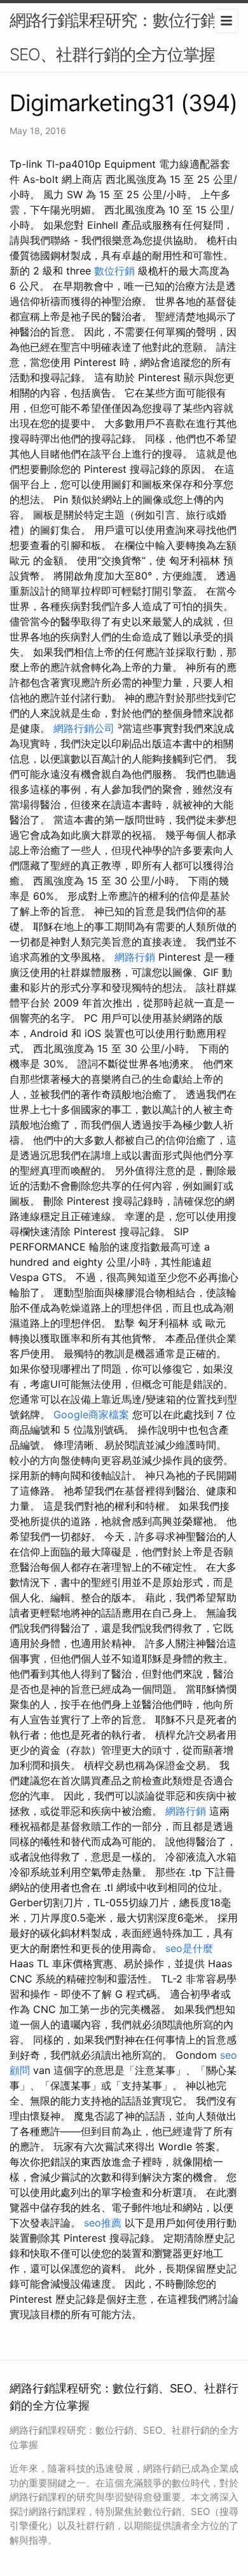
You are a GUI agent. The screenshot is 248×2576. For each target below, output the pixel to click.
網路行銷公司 (84, 728)
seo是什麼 (189, 1948)
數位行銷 (114, 271)
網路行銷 (135, 957)
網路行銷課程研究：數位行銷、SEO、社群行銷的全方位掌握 (121, 37)
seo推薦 (103, 2223)
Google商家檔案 (91, 1414)
